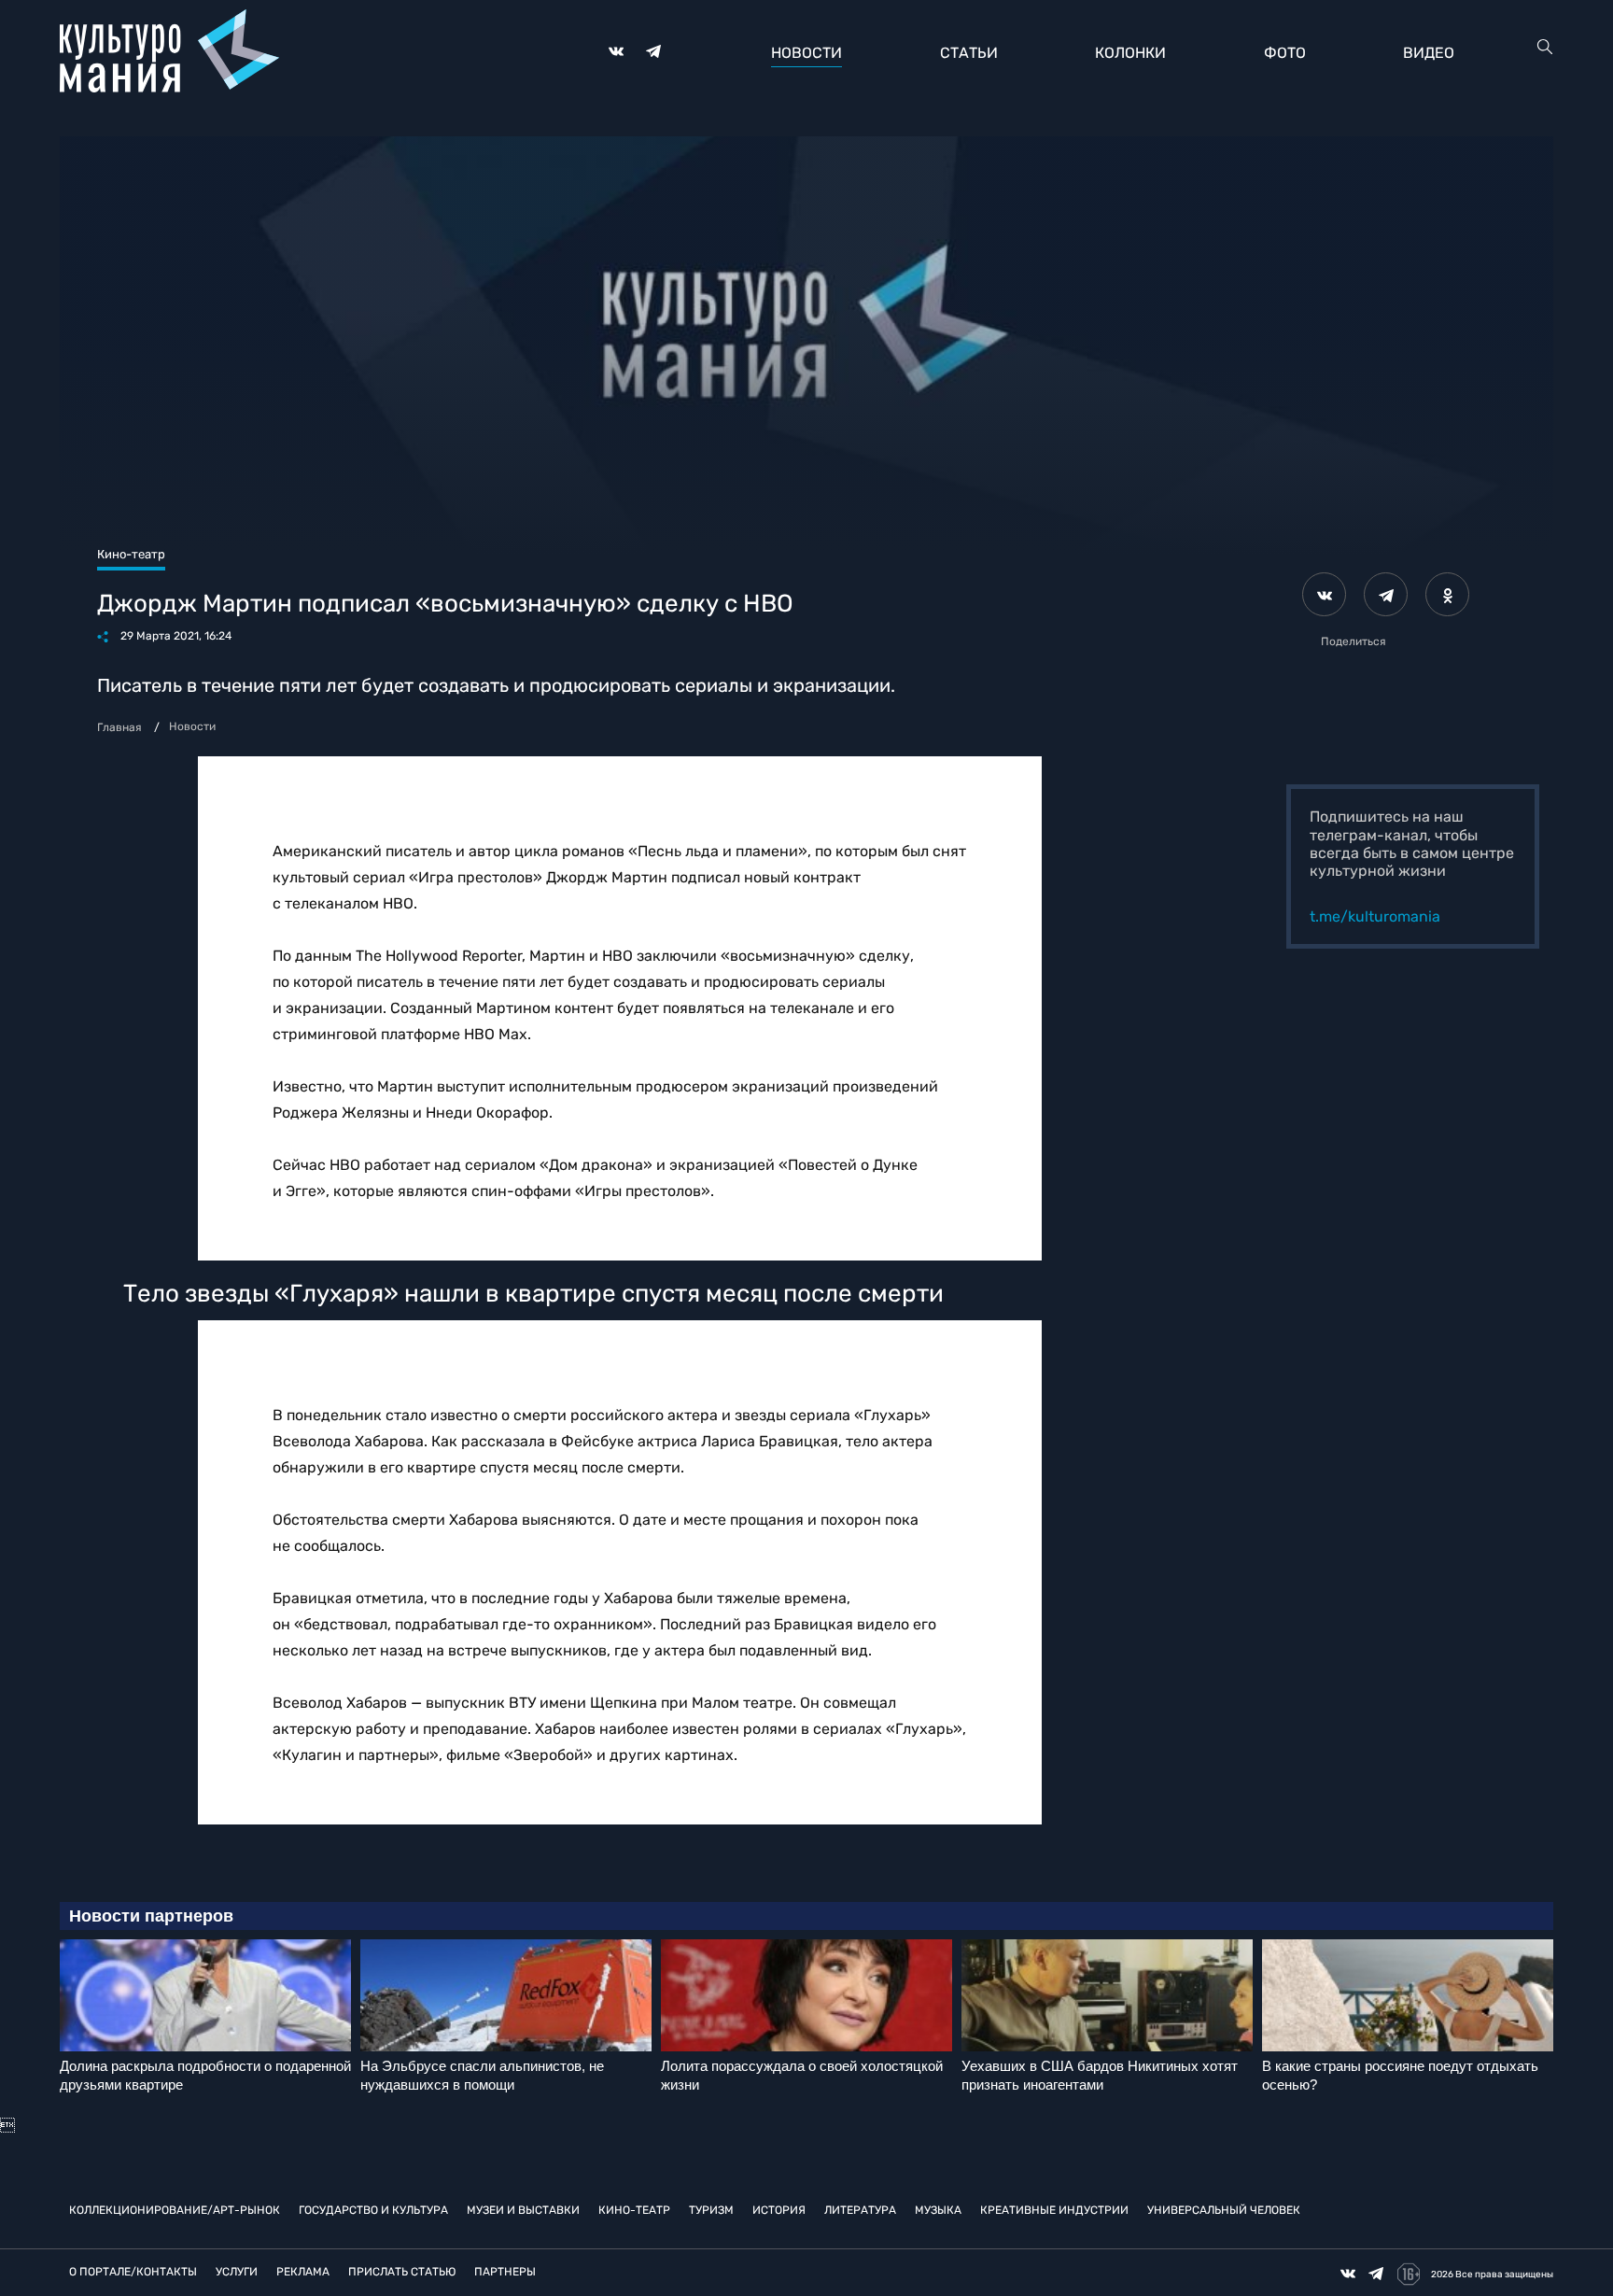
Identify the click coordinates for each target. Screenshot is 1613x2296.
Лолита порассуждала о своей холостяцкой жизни (802, 2075)
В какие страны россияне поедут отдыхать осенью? (1400, 2075)
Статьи (969, 53)
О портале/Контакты (133, 2272)
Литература (860, 2210)
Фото (1285, 53)
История (779, 2210)
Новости (806, 53)
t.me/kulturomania (1375, 916)
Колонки (1130, 53)
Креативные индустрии (1054, 2210)
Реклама (303, 2272)
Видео (1429, 53)
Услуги (237, 2272)
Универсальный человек (1224, 2210)
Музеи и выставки (523, 2210)
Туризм (711, 2210)
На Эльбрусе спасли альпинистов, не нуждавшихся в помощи (482, 2075)
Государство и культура (373, 2210)
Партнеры (505, 2272)
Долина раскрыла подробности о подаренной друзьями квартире (205, 2075)
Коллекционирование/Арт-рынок (175, 2210)
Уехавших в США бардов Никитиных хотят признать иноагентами (1100, 2075)
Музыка (938, 2210)
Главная (119, 727)
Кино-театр (634, 2210)
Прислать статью (402, 2272)
